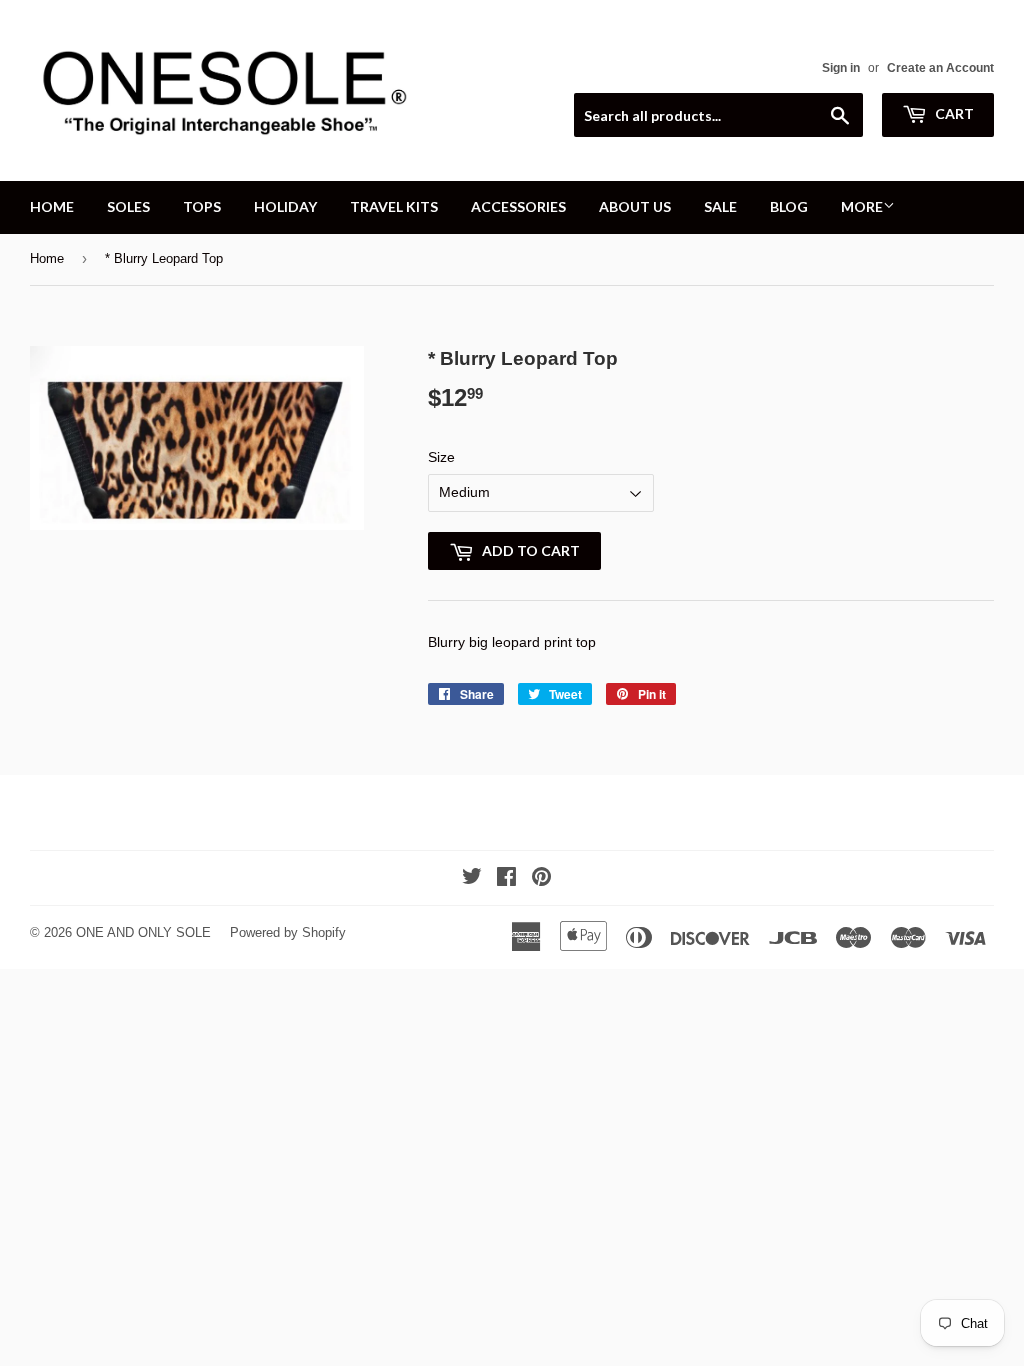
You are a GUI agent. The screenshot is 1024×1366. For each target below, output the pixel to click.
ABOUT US (635, 206)
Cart (953, 113)
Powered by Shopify (288, 932)
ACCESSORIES (518, 206)
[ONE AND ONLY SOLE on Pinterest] (541, 879)
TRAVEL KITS (394, 206)
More (862, 206)
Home (47, 258)
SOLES (128, 206)
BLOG (789, 206)
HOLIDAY (285, 206)
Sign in (841, 68)
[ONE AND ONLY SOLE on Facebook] (506, 879)
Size (441, 457)
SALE (720, 206)
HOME (52, 206)
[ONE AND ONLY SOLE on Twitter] (472, 879)
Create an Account (940, 68)
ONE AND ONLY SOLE (143, 932)
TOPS (202, 206)
